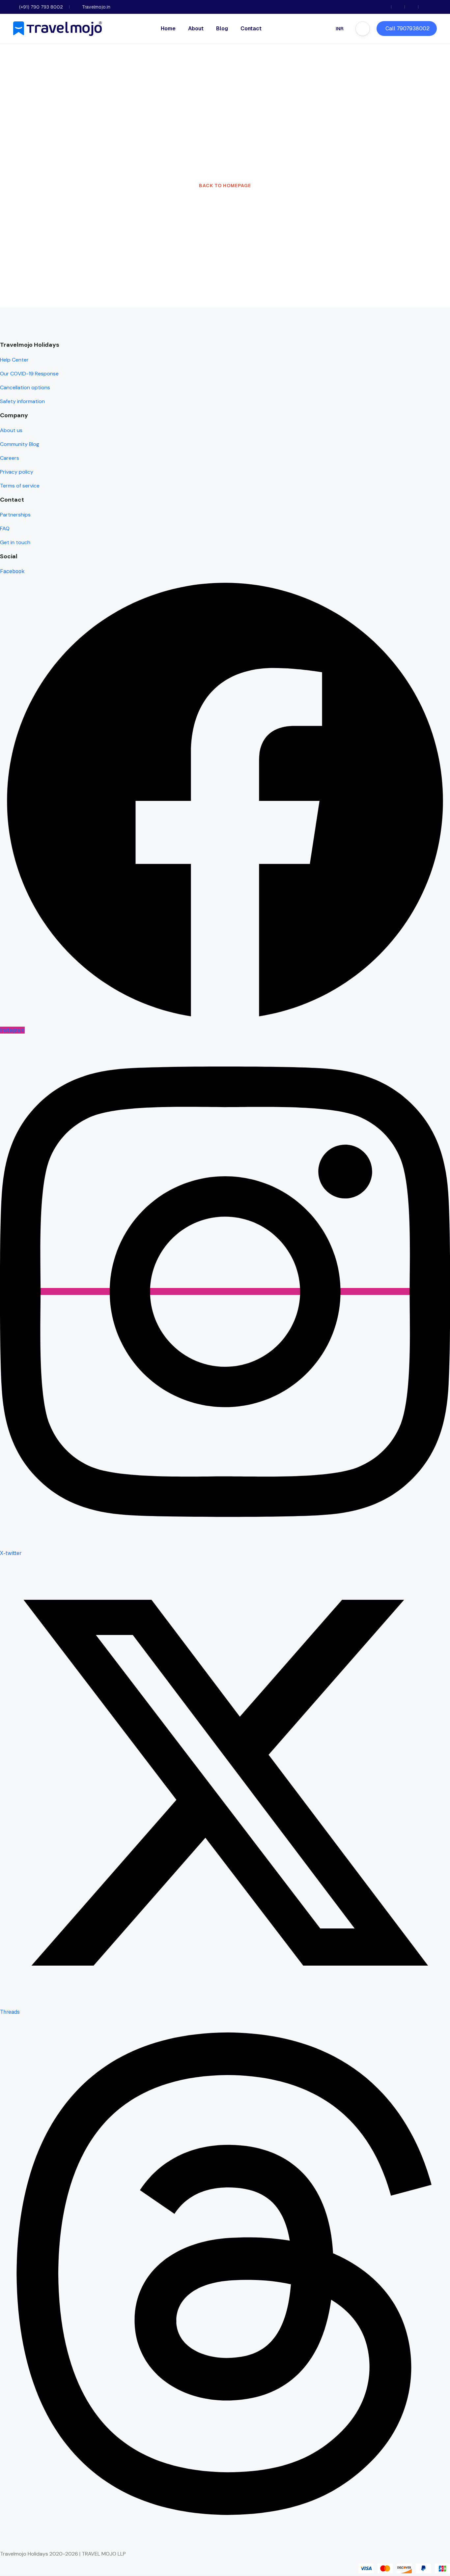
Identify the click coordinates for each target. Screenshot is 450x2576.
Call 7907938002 (408, 29)
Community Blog (20, 444)
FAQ (5, 528)
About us (11, 430)
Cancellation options (25, 387)
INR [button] (340, 29)
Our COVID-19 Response (29, 374)
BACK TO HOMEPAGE (225, 186)
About (196, 29)
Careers (10, 458)
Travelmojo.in (96, 7)
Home (168, 29)
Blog (222, 29)
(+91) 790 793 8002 (41, 7)
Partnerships (15, 515)
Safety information (22, 401)
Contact (251, 29)
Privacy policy (17, 472)
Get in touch (15, 542)
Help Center (14, 360)
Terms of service (20, 486)
